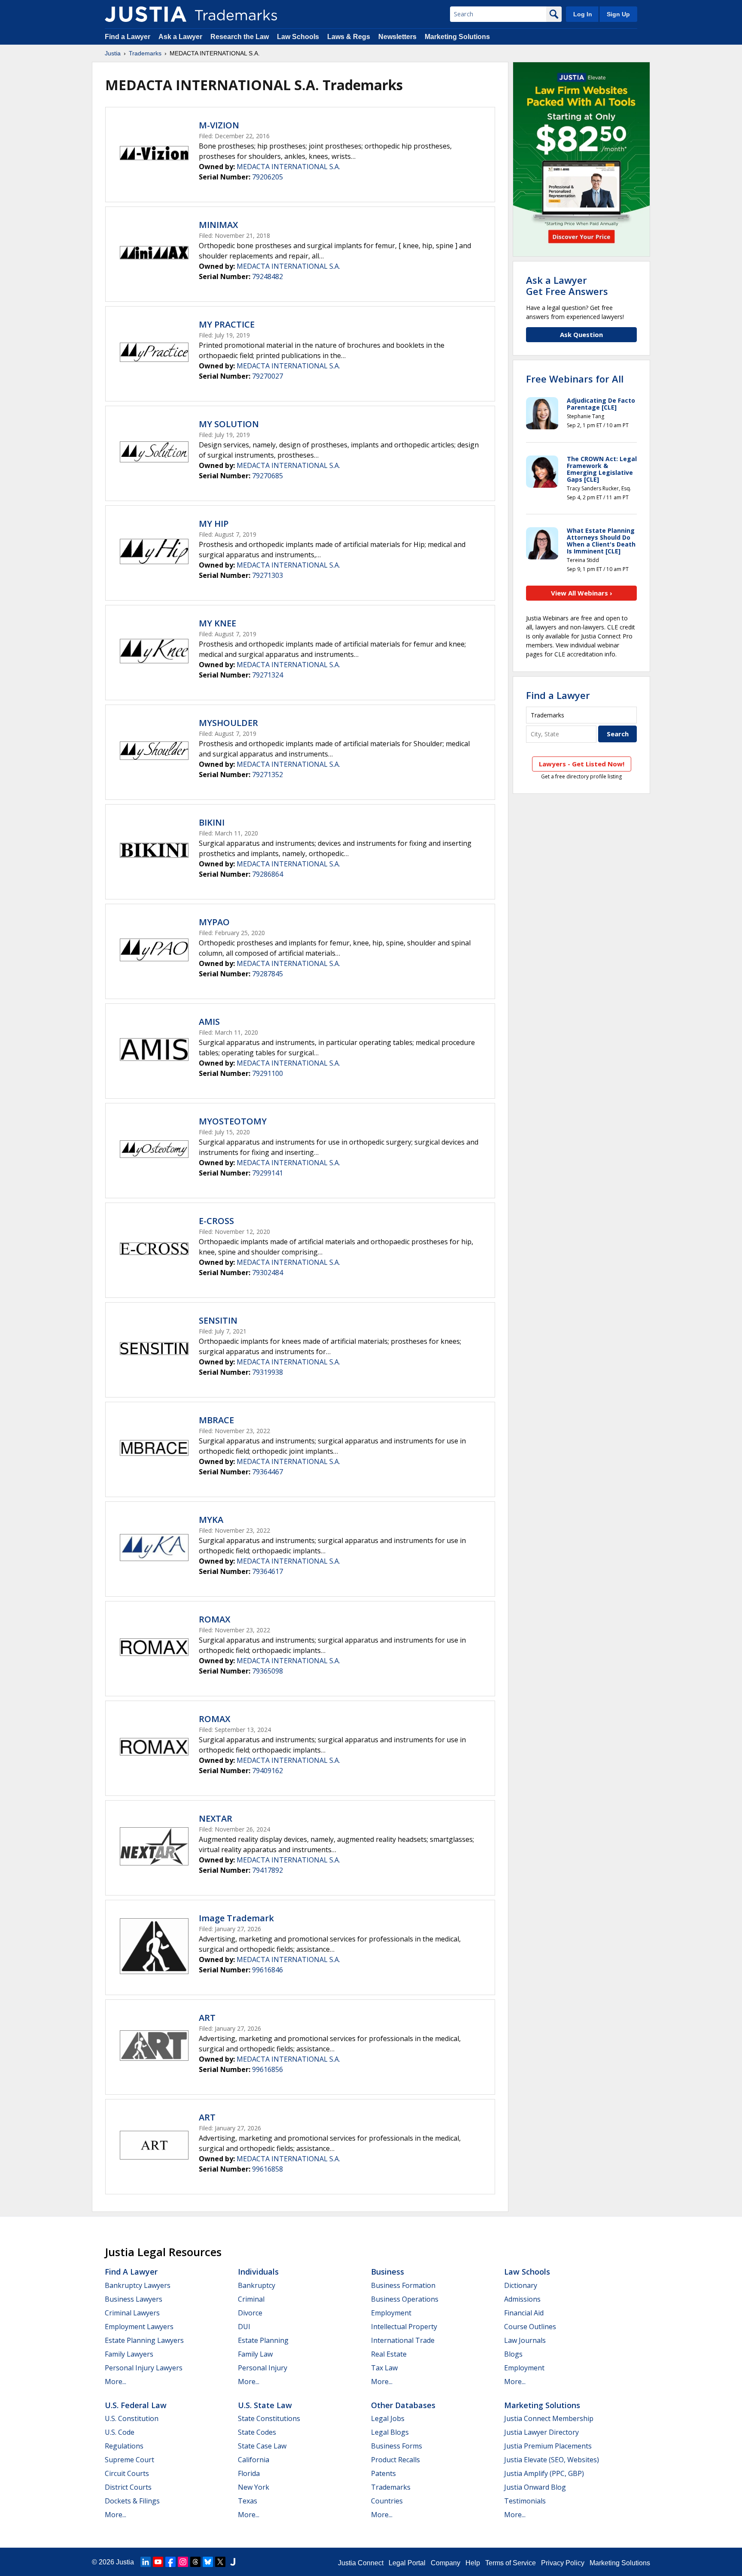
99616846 (268, 1970)
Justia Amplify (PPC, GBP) (544, 2473)
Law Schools (298, 37)
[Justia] (146, 14)
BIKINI (212, 822)
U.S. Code (120, 2432)
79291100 (268, 1073)
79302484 (268, 1273)
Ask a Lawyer (180, 37)
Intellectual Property (404, 2327)
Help (473, 2563)
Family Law (255, 2354)
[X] (220, 2562)
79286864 (268, 874)
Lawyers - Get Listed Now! (582, 764)
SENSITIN (218, 1320)
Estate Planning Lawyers (144, 2340)
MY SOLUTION (229, 424)
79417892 (268, 1870)
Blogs (513, 2354)
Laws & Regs (349, 37)
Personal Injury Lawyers (144, 2368)
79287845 (268, 974)
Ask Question (581, 334)
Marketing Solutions (457, 37)
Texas (248, 2501)
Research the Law (240, 37)
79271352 (268, 775)
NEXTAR (216, 1818)
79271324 (268, 675)
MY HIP (214, 524)
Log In (583, 14)
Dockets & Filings (132, 2501)
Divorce (250, 2313)
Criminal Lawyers (132, 2313)
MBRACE (216, 1420)
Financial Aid (524, 2313)
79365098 (268, 1671)
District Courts (128, 2487)
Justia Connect (361, 2563)
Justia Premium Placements (548, 2446)
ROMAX (214, 1619)
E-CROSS (216, 1221)
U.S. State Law (265, 2405)
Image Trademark (236, 1918)
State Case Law (262, 2446)
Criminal (251, 2299)
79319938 (268, 1372)
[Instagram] (183, 2562)
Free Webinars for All (575, 379)
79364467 (268, 1472)
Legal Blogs (390, 2432)
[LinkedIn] (146, 2562)
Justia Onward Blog (535, 2487)
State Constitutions (269, 2418)
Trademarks (145, 53)
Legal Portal (407, 2563)
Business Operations (405, 2299)
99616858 (268, 2169)
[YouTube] (158, 2562)
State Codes (257, 2432)
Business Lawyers (134, 2299)
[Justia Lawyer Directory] (233, 2562)
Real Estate (389, 2354)
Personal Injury (263, 2368)
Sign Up (618, 14)
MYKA (211, 1520)
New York (254, 2487)
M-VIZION (219, 125)
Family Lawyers (129, 2354)
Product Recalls (395, 2460)
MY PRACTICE (227, 324)
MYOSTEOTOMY (233, 1121)
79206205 (268, 177)
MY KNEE (217, 623)
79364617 (268, 1571)
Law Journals (525, 2340)
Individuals (258, 2272)
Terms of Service (511, 2563)
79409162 (268, 1771)
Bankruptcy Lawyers (138, 2285)
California (254, 2460)
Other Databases (403, 2405)
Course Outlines (530, 2327)
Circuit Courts (127, 2473)
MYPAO (214, 922)
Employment (391, 2313)
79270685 (268, 476)
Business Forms (397, 2446)
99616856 (268, 2069)
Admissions (522, 2299)
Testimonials (525, 2501)
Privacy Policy (563, 2563)
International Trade (403, 2340)
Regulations (124, 2446)
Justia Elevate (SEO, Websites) (552, 2460)
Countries (387, 2501)
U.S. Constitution (132, 2418)
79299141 (268, 1173)
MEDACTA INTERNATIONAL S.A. (288, 167)
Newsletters (397, 37)
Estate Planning (263, 2340)
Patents (383, 2473)
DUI (244, 2327)
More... (116, 2382)
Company (446, 2563)
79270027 (268, 376)
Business (388, 2272)
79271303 (268, 575)
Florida (249, 2473)
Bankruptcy (257, 2285)
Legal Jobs (388, 2418)
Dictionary (521, 2285)
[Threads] (195, 2562)
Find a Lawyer (128, 37)
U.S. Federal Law (136, 2405)
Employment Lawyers (139, 2327)
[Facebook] (170, 2562)
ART (207, 2018)
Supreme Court (129, 2460)
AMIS (209, 1022)
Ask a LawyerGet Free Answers (567, 286)
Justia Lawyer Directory (541, 2432)
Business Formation (403, 2285)
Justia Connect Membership (549, 2418)
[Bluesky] (208, 2562)
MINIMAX (218, 225)
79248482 (268, 276)
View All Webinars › (582, 593)
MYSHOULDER (228, 723)
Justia (113, 53)
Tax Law (384, 2368)
